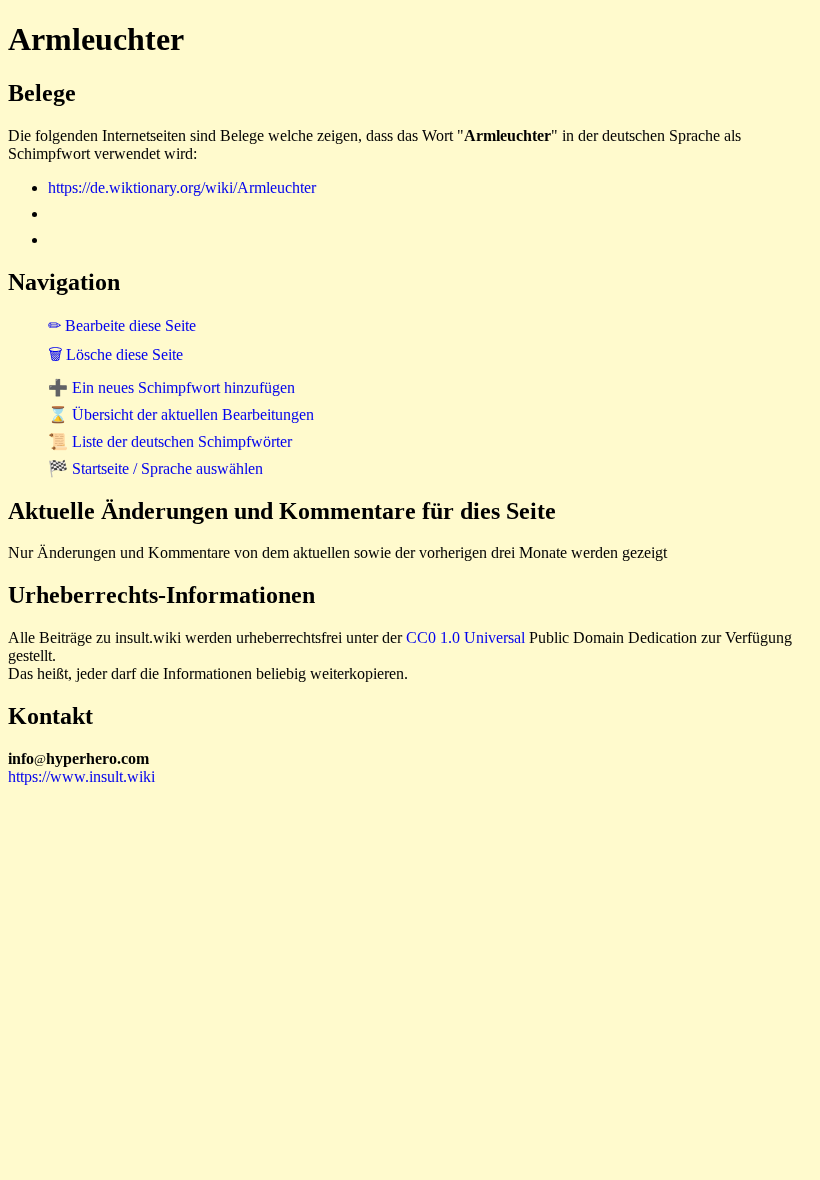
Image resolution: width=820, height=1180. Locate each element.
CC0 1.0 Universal (465, 637)
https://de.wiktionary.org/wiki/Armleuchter (182, 187)
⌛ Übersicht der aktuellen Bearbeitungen (181, 414)
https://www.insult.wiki (81, 776)
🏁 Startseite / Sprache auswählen (155, 468)
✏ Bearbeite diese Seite (122, 325)
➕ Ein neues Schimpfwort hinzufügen (171, 387)
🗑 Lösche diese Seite (115, 354)
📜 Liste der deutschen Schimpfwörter (170, 441)
